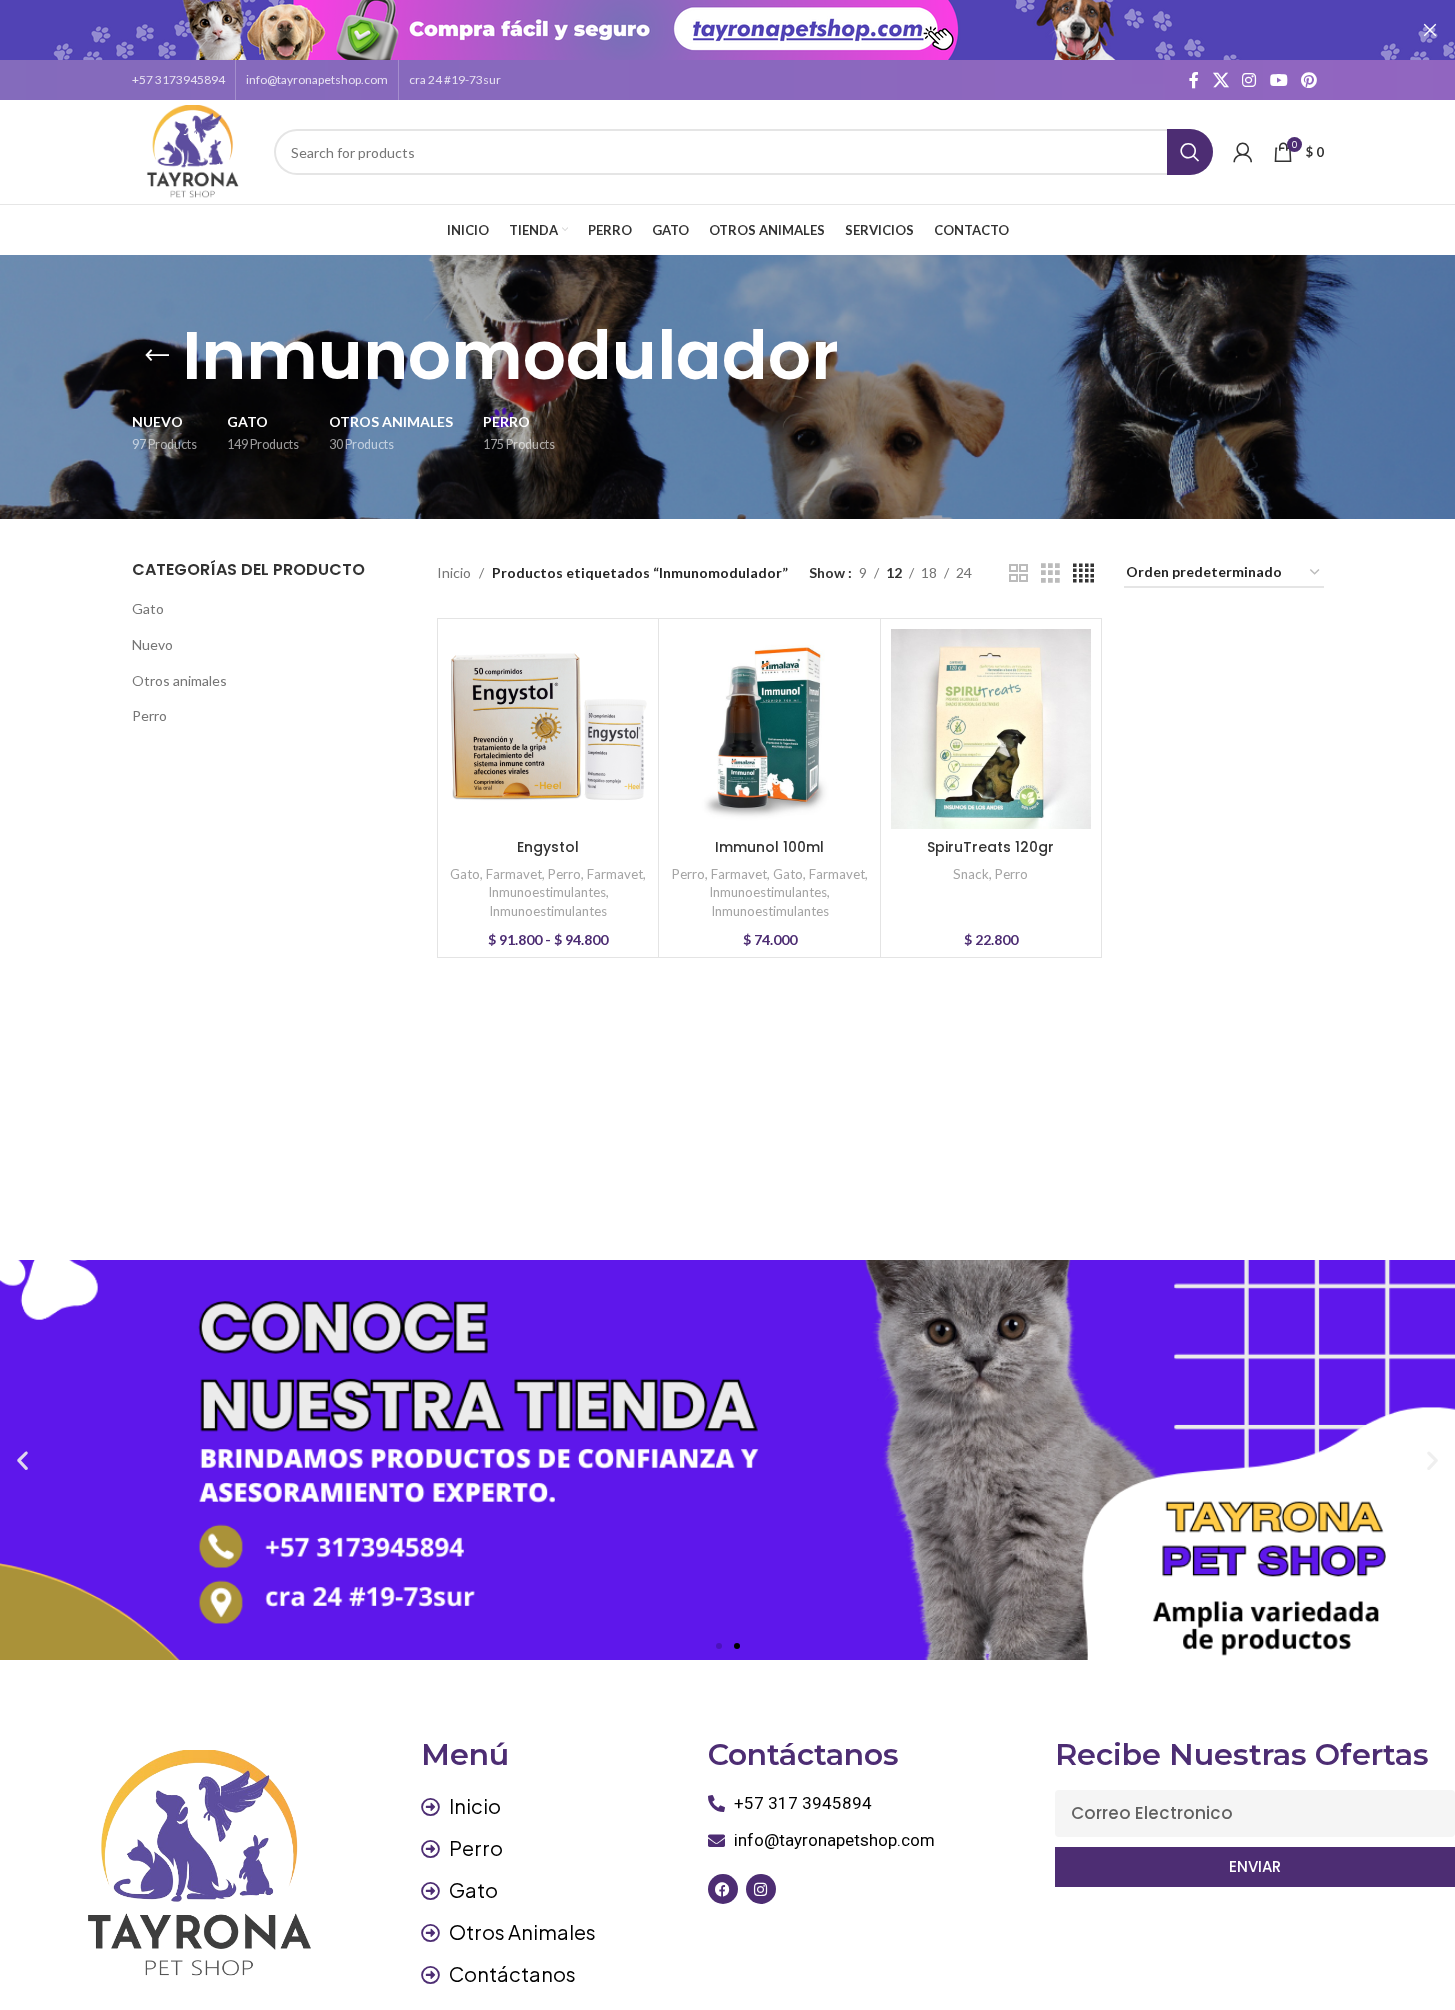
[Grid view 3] (1050, 573)
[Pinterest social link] (1308, 80)
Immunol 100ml (769, 847)
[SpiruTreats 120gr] (991, 729)
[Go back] (157, 356)
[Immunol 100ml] (769, 729)
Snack (971, 874)
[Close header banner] (1430, 30)
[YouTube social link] (1278, 80)
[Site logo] (193, 150)
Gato (148, 608)
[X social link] (1220, 80)
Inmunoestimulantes (547, 892)
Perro (149, 715)
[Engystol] (548, 729)
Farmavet (514, 874)
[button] (22, 1460)
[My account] (1243, 152)
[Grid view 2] (1018, 573)
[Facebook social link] (1194, 80)
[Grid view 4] (1083, 573)
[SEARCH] (1190, 152)
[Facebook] (723, 1889)
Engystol (548, 847)
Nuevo (152, 644)
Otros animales (179, 680)
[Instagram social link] (1249, 80)
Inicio (454, 572)
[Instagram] (761, 1889)
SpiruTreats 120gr (990, 847)
